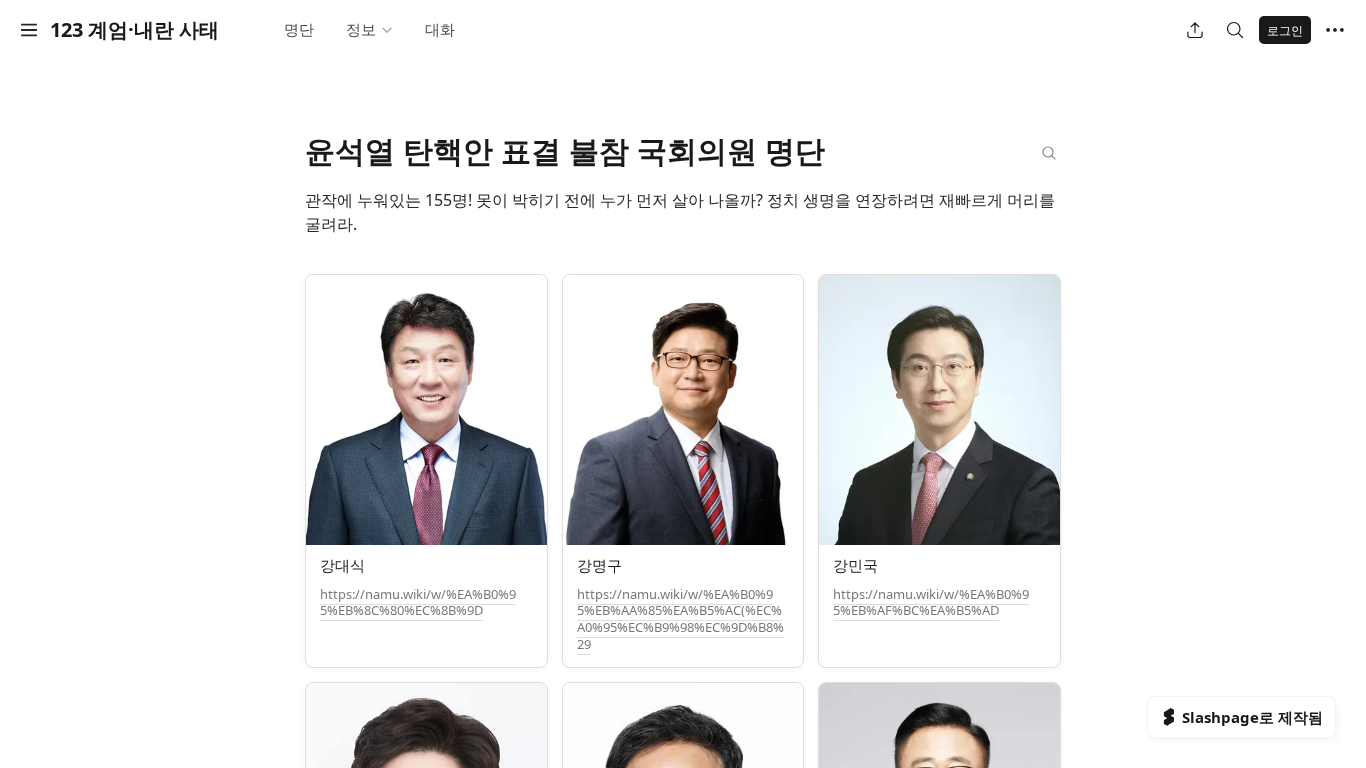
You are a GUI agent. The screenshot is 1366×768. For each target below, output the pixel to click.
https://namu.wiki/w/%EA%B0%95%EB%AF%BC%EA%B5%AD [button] (931, 602)
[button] (29, 30)
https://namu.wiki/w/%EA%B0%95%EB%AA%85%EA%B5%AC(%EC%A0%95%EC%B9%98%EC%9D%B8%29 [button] (680, 619)
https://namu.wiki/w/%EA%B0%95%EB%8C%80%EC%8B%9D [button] (418, 602)
